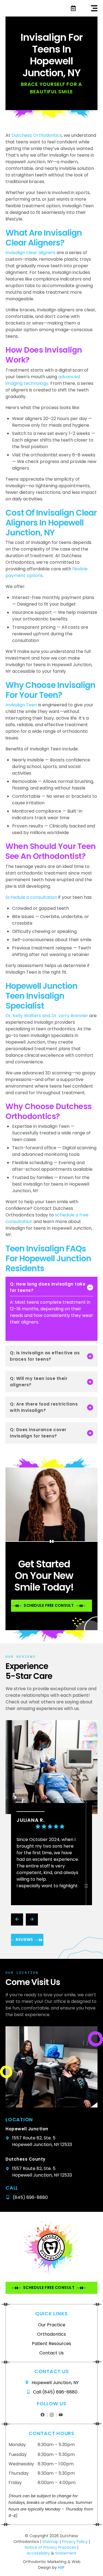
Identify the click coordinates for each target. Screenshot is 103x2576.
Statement (66, 2553)
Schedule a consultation (31, 897)
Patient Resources (51, 2344)
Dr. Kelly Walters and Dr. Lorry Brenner (47, 1016)
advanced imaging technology (43, 380)
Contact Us (51, 2353)
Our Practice (52, 2325)
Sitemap (51, 2542)
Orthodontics (51, 2334)
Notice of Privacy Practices (50, 2547)
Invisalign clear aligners (30, 253)
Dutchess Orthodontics (37, 135)
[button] (94, 8)
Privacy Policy (75, 2542)
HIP (61, 2567)
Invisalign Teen (21, 705)
